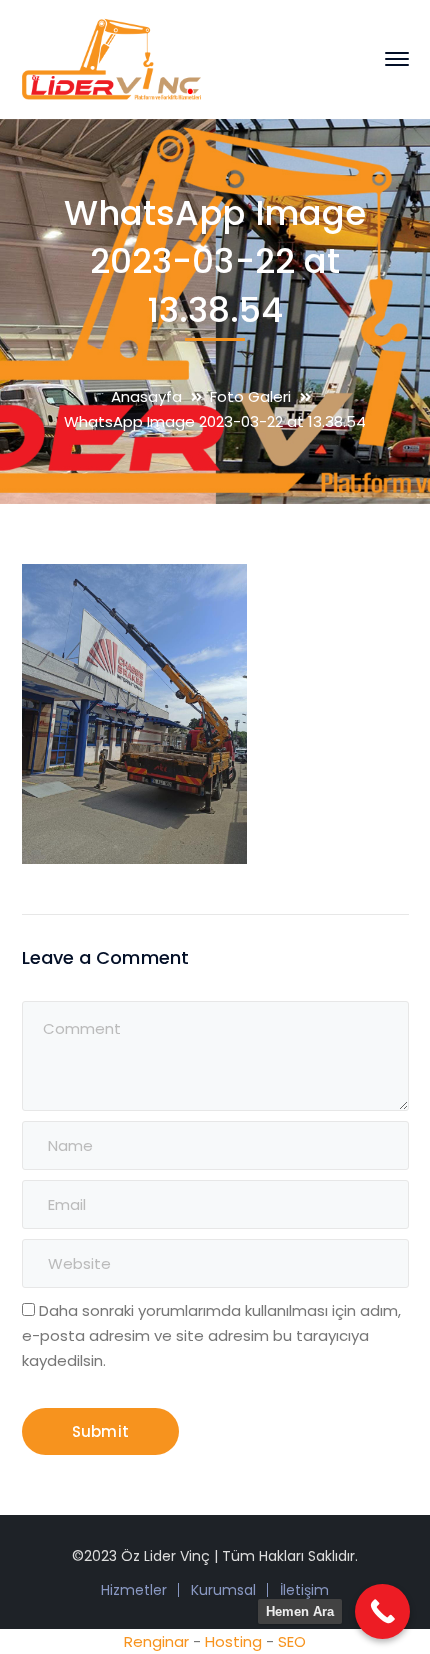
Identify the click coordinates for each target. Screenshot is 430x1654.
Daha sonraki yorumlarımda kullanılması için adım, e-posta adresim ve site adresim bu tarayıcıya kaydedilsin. (211, 1335)
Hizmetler (134, 1590)
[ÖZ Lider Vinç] (112, 57)
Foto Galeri (250, 396)
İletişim (304, 1590)
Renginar (156, 1641)
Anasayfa (146, 396)
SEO (292, 1641)
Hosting (233, 1641)
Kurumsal (223, 1590)
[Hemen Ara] (382, 1611)
